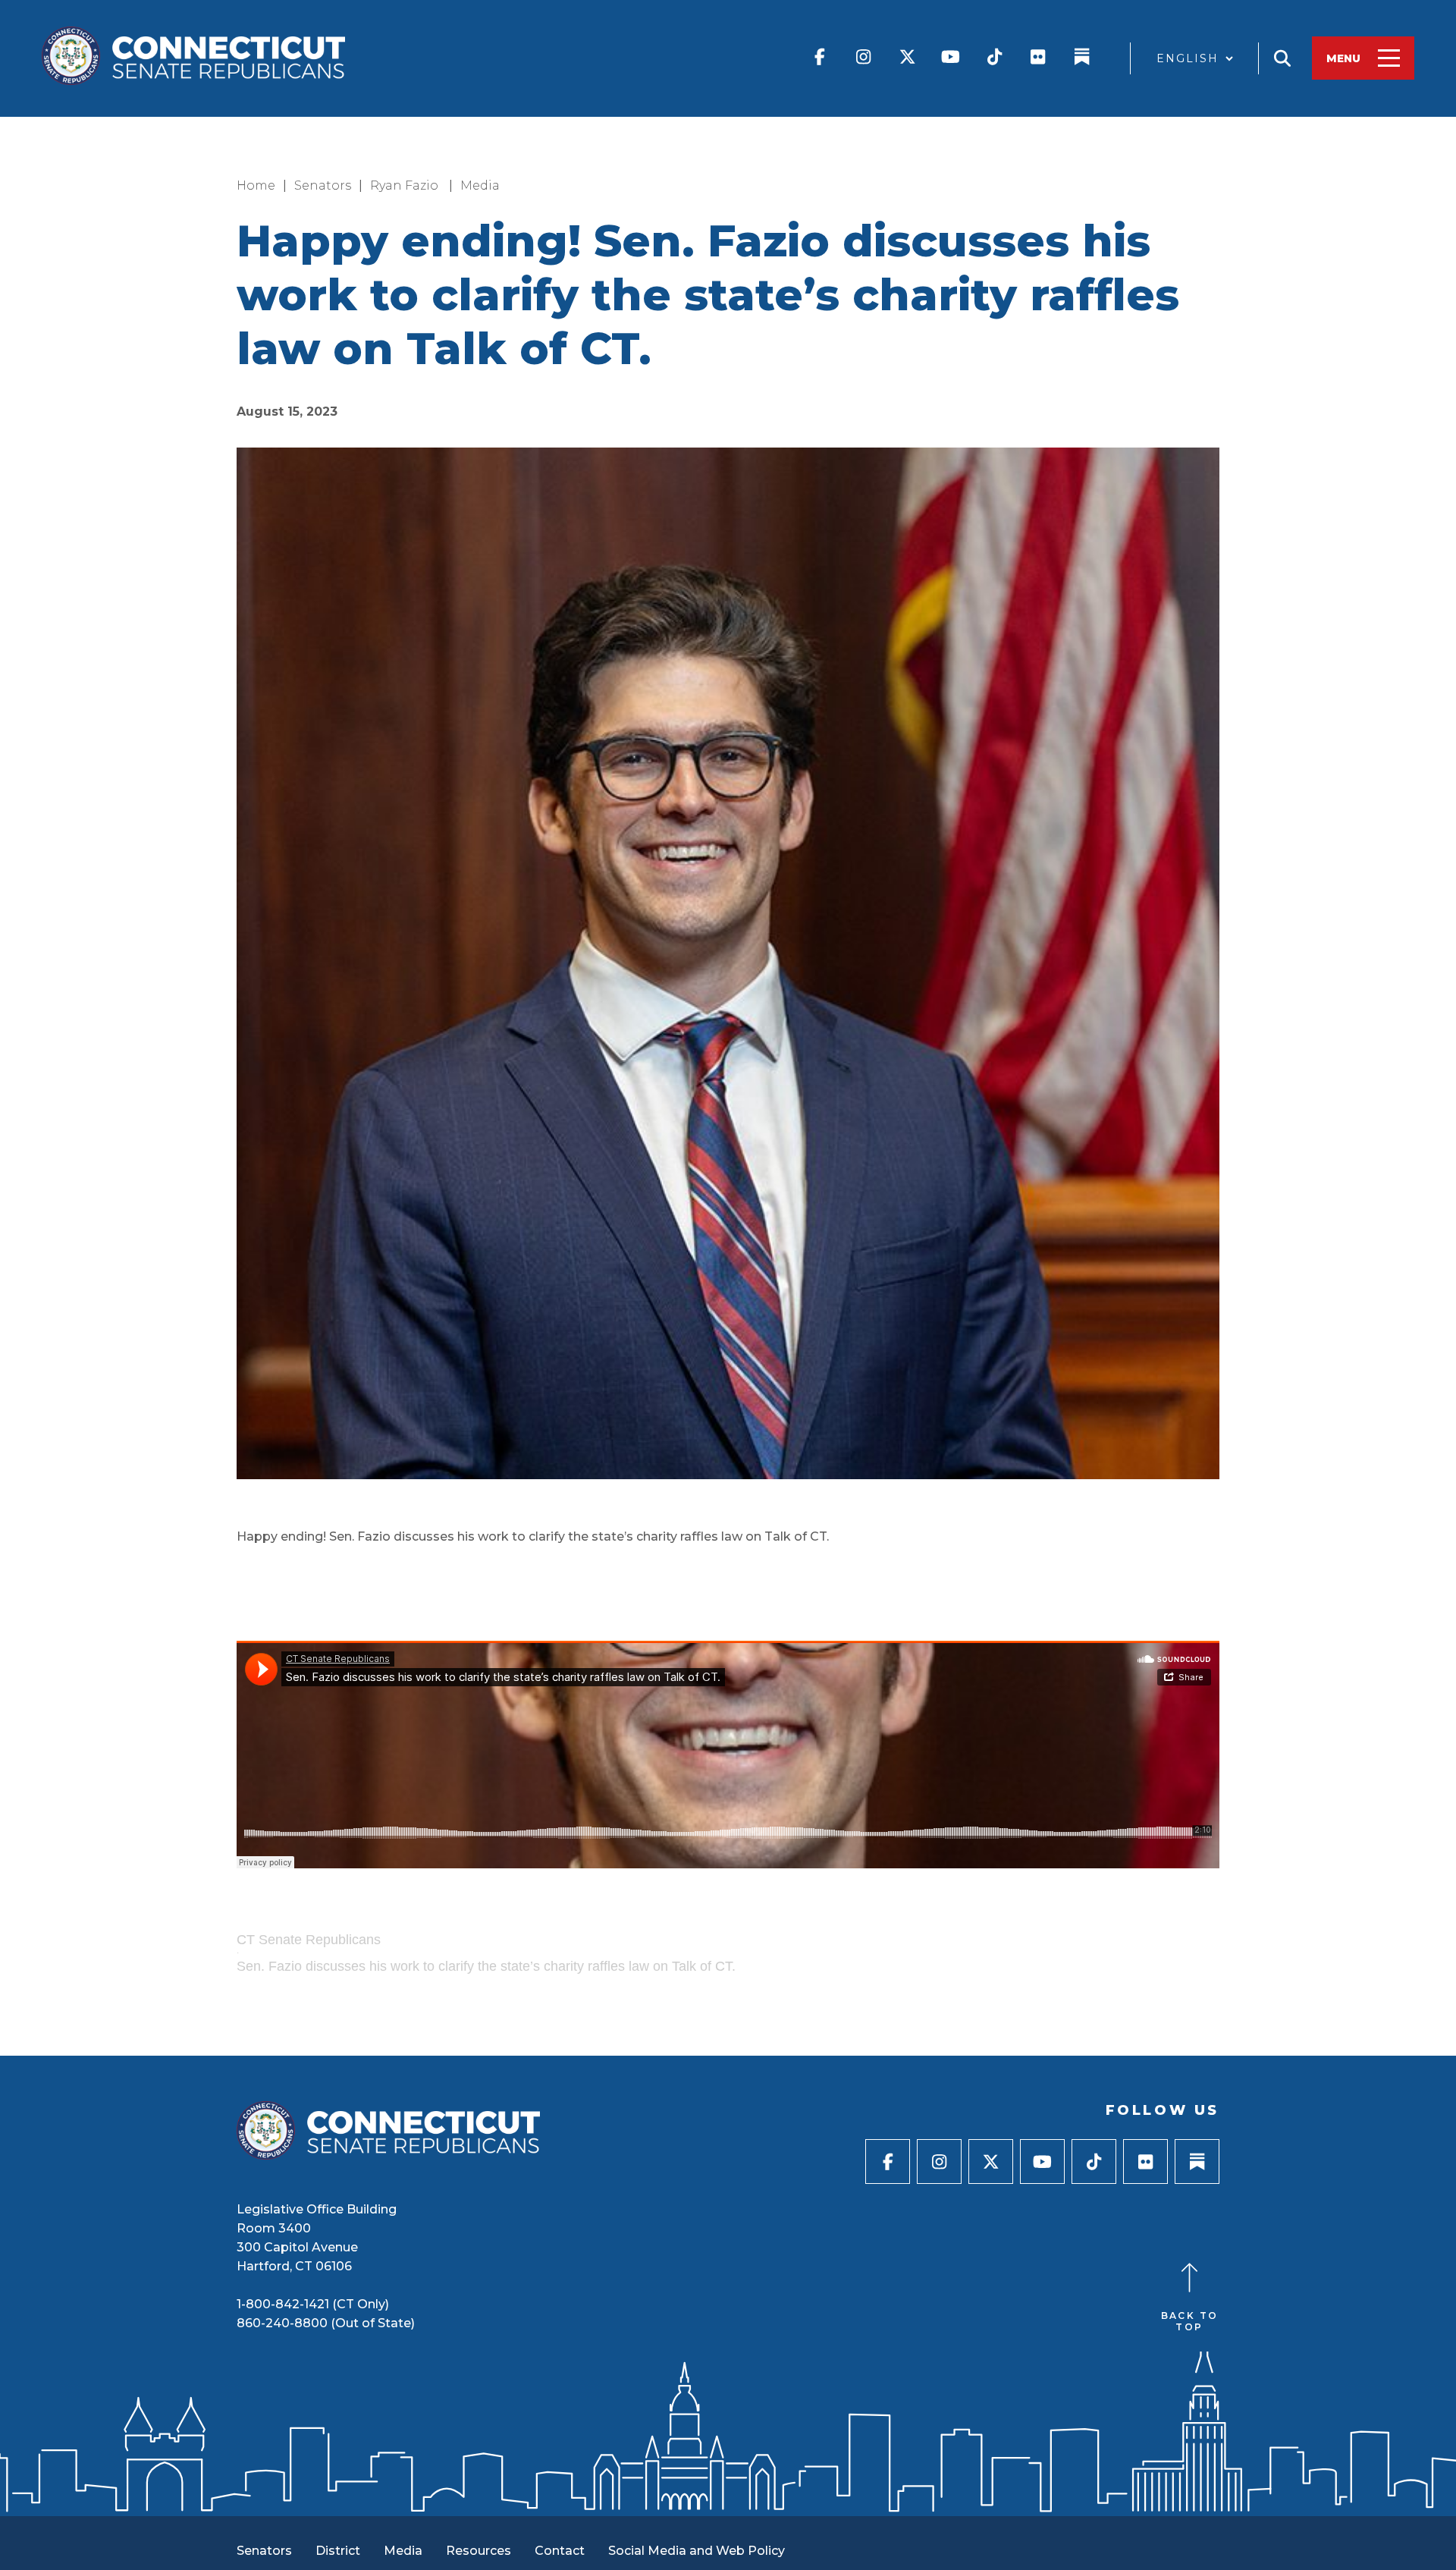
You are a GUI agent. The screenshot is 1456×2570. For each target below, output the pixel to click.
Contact (560, 2551)
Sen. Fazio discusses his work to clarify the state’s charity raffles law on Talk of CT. (486, 1966)
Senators (323, 185)
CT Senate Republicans (309, 1940)
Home (256, 185)
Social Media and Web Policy (697, 2551)
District (338, 2551)
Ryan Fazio (406, 185)
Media (480, 185)
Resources (479, 2551)
